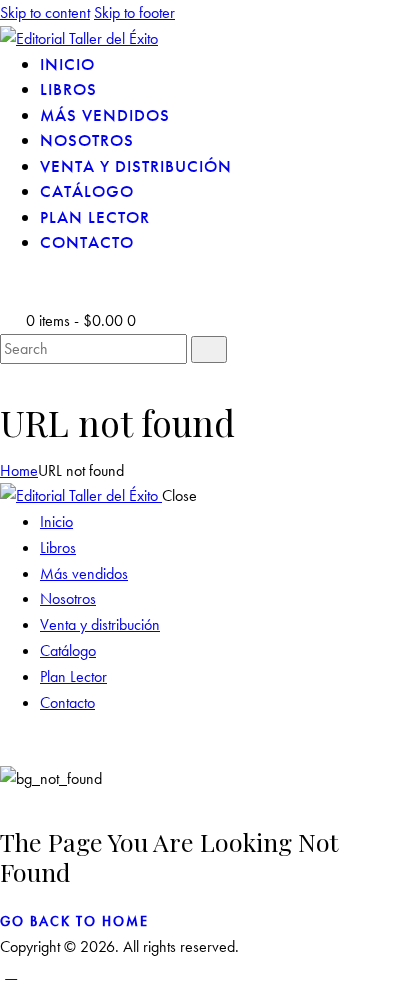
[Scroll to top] (11, 972)
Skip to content (45, 12)
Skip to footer (134, 12)
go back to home (74, 921)
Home (19, 470)
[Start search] (209, 349)
